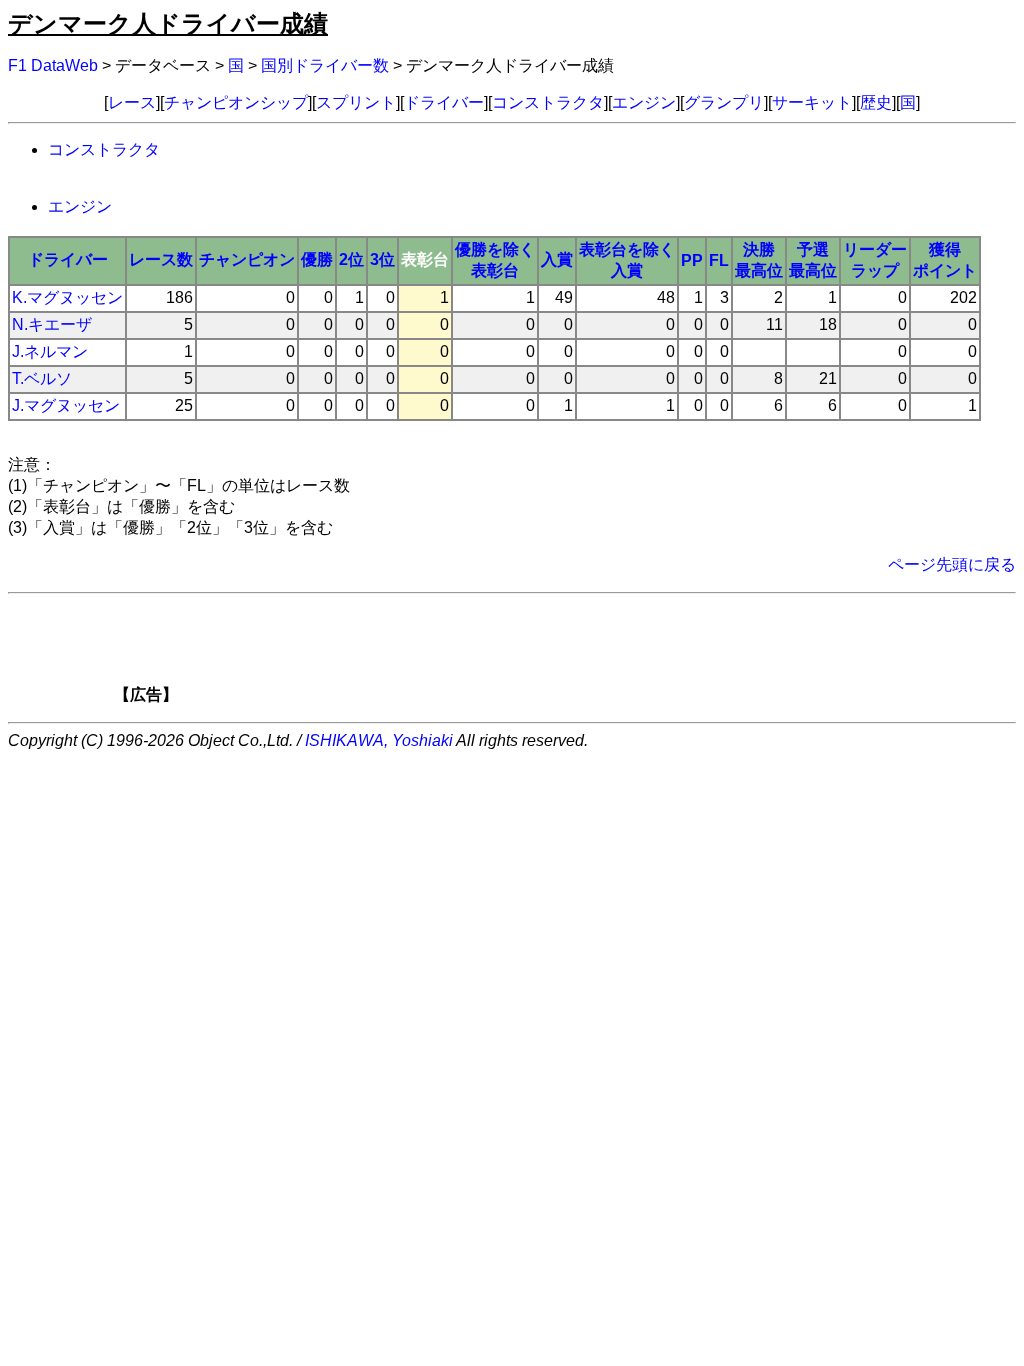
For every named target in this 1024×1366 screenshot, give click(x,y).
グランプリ (724, 102)
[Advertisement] (546, 655)
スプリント (356, 102)
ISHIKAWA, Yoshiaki (379, 740)
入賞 (557, 259)
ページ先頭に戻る (952, 564)
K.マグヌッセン (67, 297)
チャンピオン (247, 259)
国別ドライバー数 (325, 65)
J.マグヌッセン (66, 405)
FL (719, 260)
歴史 (876, 102)
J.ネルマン (50, 351)
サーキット (812, 102)
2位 (351, 259)
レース (132, 102)
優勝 (317, 259)
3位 (382, 259)
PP (692, 260)
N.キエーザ (52, 324)
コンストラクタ (548, 102)
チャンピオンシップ (236, 102)
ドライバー (444, 102)
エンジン (644, 102)
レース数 (161, 259)
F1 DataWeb (53, 65)
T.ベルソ (42, 378)
